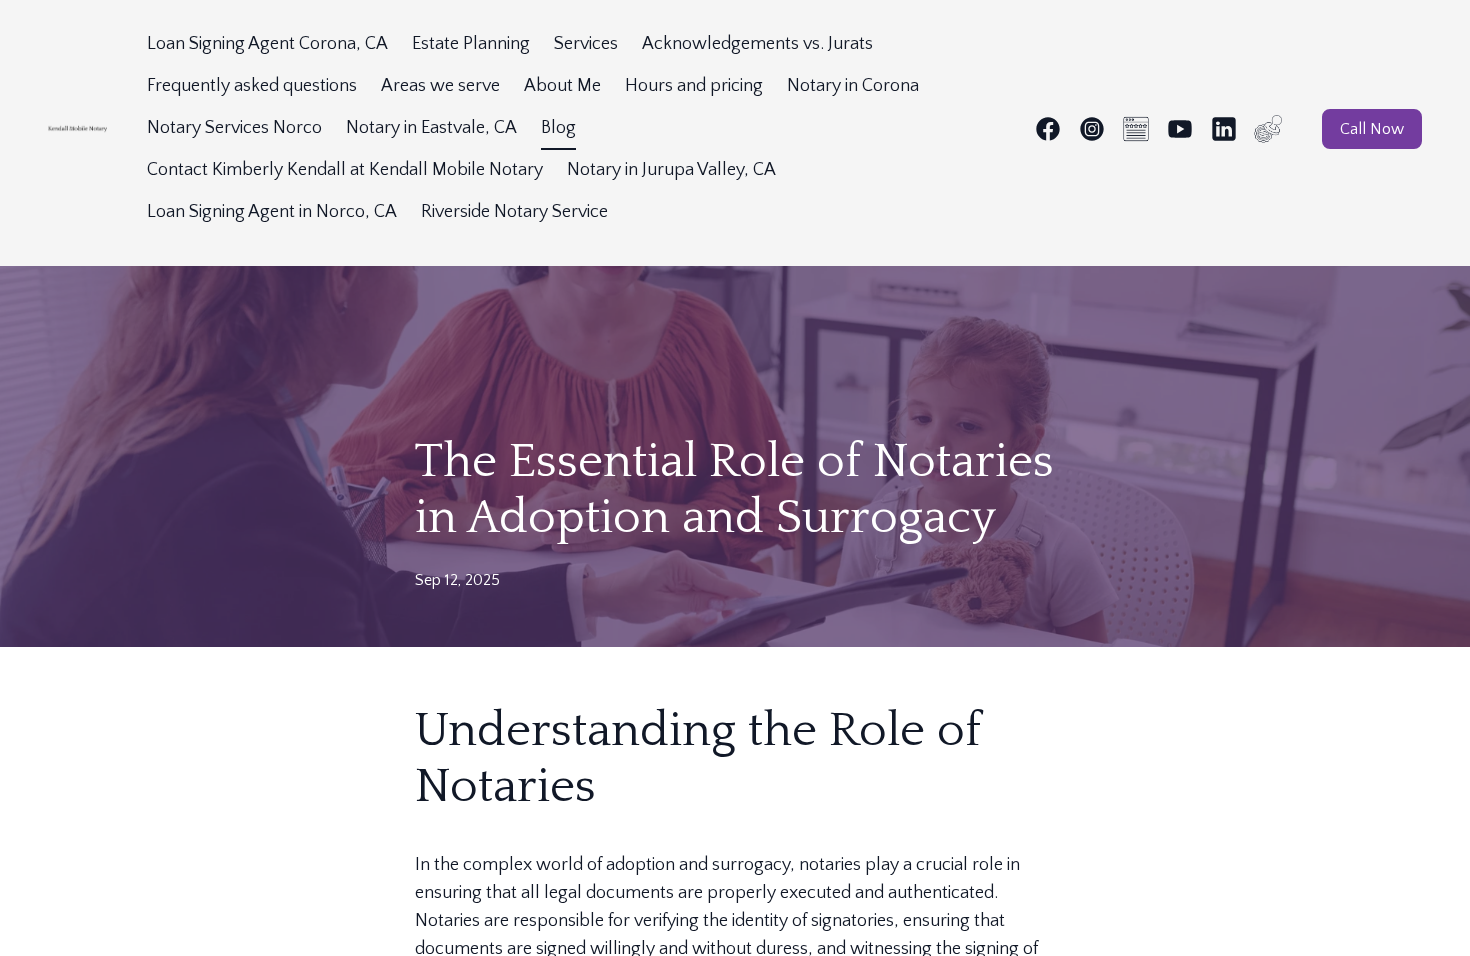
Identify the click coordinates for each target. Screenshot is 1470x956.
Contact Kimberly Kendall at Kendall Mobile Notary (345, 170)
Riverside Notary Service (514, 212)
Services (586, 44)
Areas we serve (440, 86)
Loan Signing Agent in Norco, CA (272, 212)
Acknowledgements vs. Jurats (757, 44)
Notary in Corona (853, 86)
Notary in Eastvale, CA (431, 128)
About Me (562, 86)
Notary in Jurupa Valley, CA (671, 170)
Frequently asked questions (252, 86)
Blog (558, 128)
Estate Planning (471, 44)
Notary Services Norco (234, 128)
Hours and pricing (694, 86)
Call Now (1372, 129)
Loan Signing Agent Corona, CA (267, 44)
